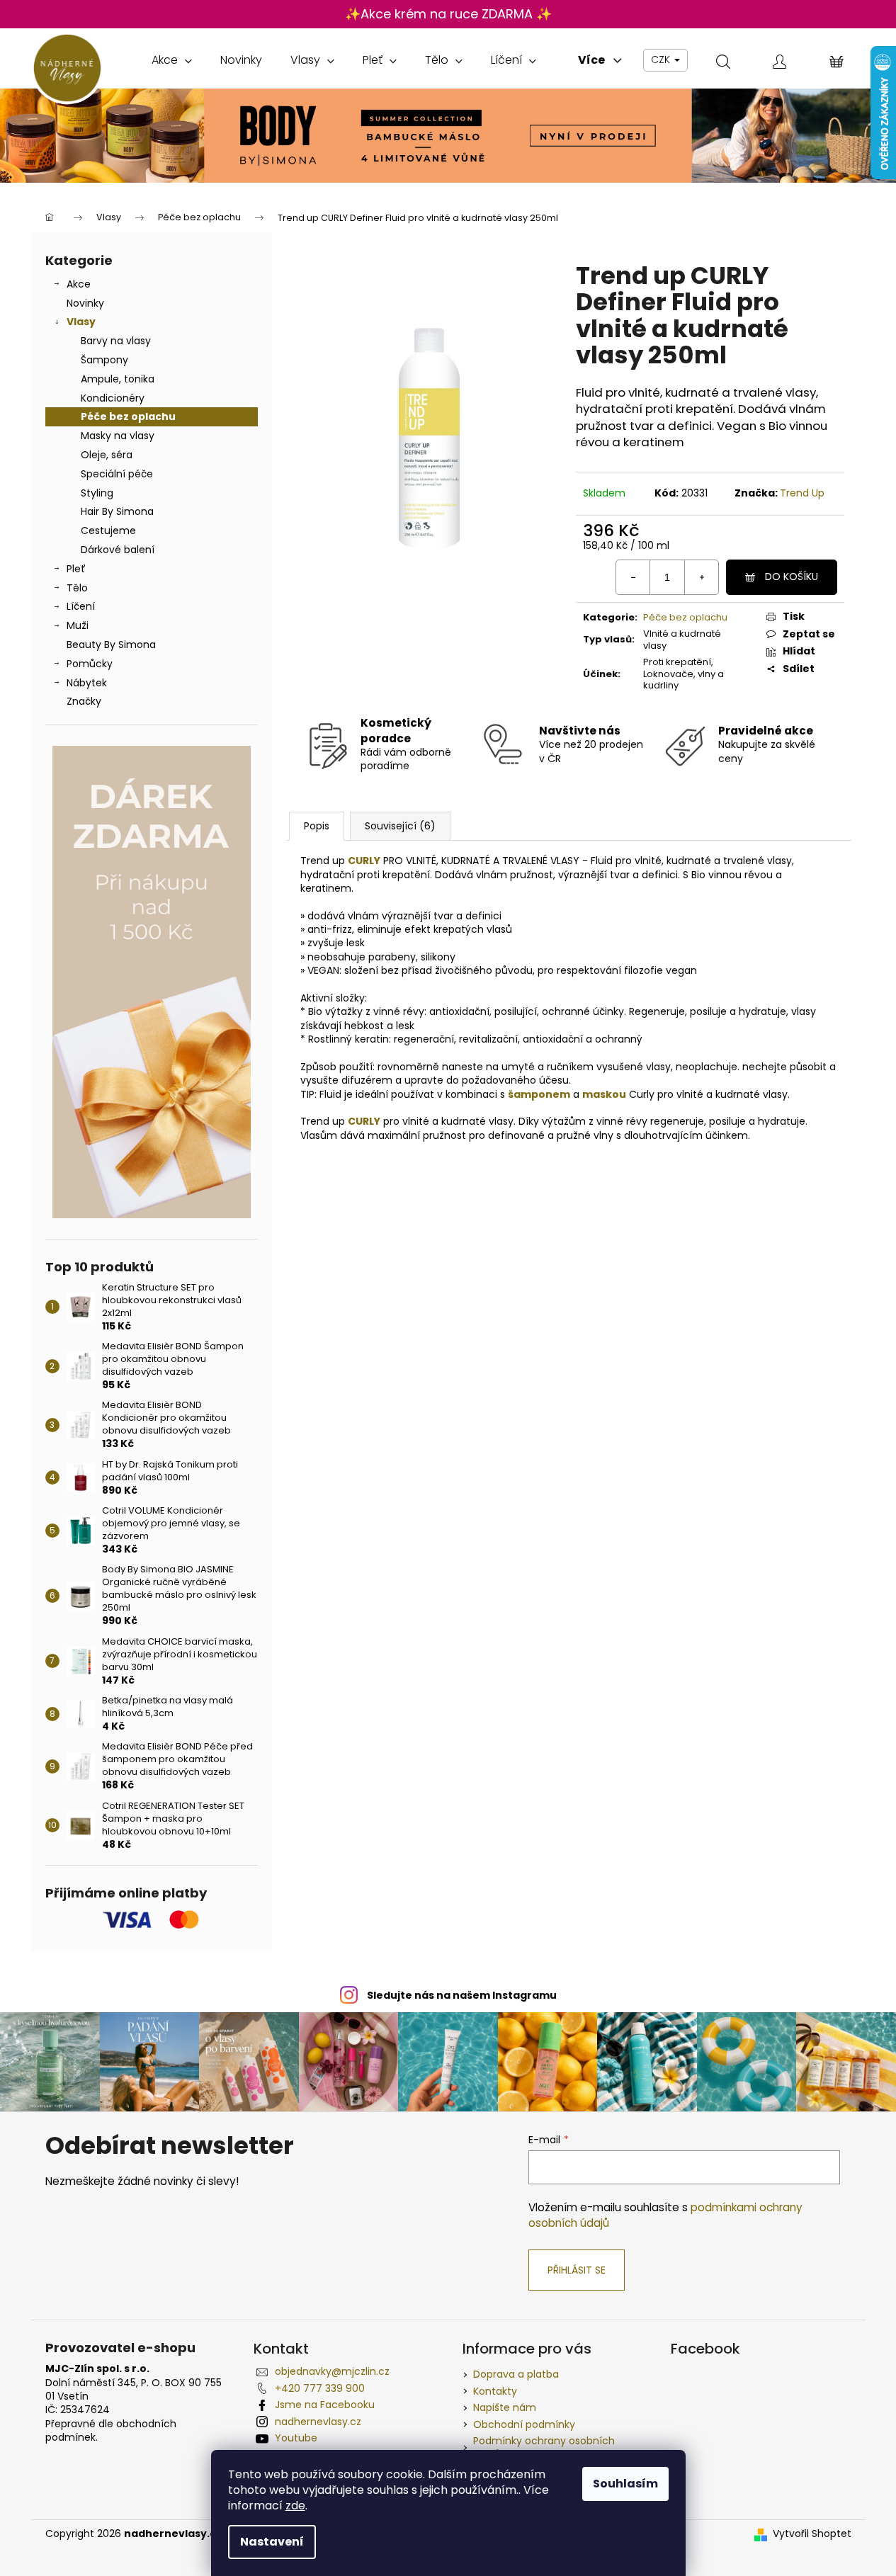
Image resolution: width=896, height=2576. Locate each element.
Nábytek (87, 683)
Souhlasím (625, 2484)
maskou (604, 1094)
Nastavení (272, 2542)
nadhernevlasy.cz (318, 2422)
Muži (78, 625)
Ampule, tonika (118, 379)
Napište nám (505, 2407)
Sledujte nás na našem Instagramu (462, 1995)
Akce (79, 284)
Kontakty (495, 2391)
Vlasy (81, 322)
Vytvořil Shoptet (812, 2534)
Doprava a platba (516, 2374)
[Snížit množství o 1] (633, 577)
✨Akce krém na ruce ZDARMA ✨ (448, 14)
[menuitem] (172, 60)
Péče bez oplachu (128, 416)
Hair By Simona (117, 511)
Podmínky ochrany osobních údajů (544, 2447)
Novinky (85, 303)
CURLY (364, 861)
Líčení (81, 606)
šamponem (539, 1094)
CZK (662, 59)
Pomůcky (90, 664)
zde (295, 2506)
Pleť (76, 569)
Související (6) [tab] (400, 826)
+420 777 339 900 (320, 2388)
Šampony (104, 360)
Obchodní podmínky (524, 2424)
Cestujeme (108, 530)
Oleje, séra (107, 455)
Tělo (77, 588)
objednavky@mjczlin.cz (332, 2371)
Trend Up (802, 493)
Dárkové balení (118, 550)
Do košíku (792, 577)
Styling (97, 493)
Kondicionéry (113, 398)
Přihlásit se (577, 2270)
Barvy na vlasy (116, 341)
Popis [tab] (317, 826)
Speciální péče (117, 474)
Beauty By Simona (111, 645)
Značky (84, 701)
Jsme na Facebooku (325, 2405)
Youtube (296, 2438)
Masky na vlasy (118, 436)
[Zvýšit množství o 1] (701, 577)
